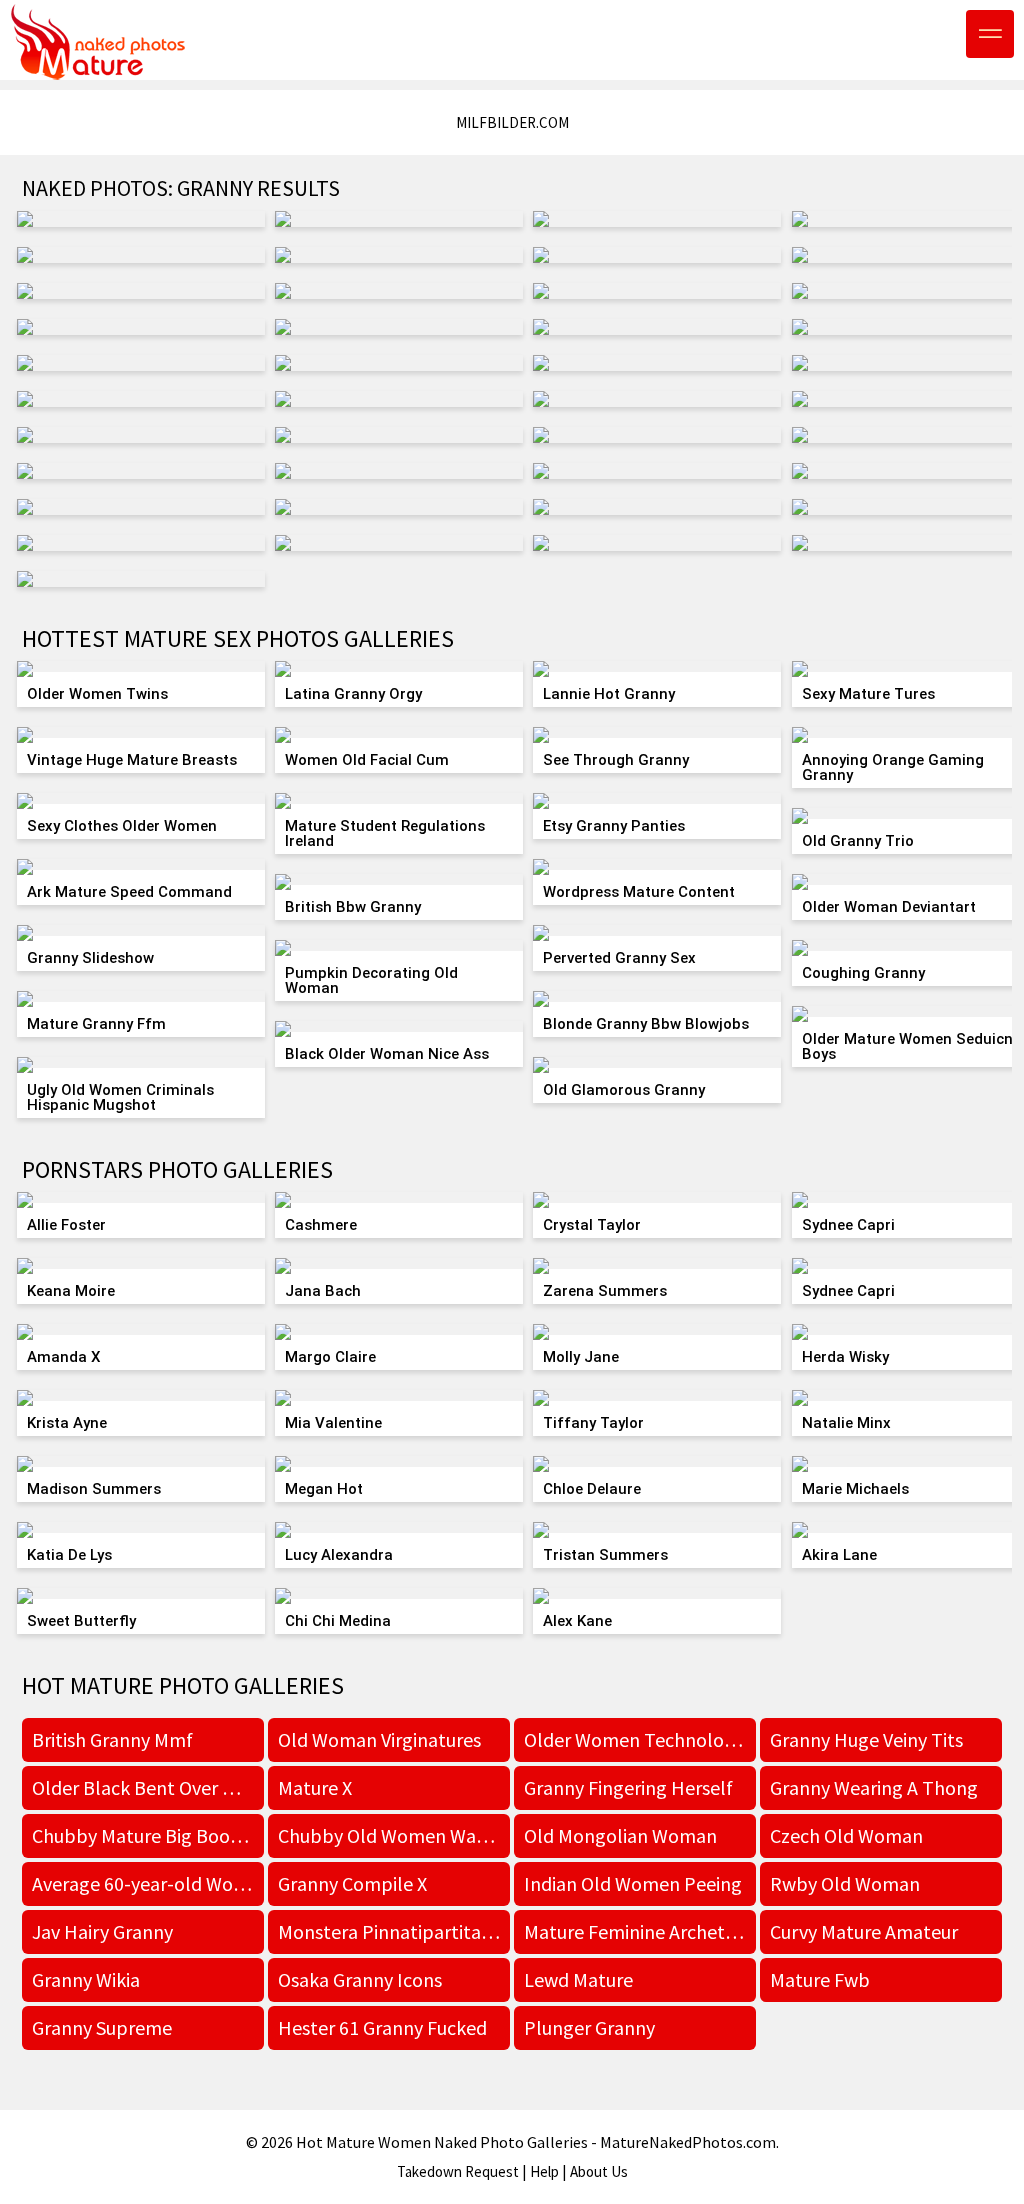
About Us (599, 2171)
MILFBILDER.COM (512, 122)
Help (544, 2171)
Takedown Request (458, 2171)
